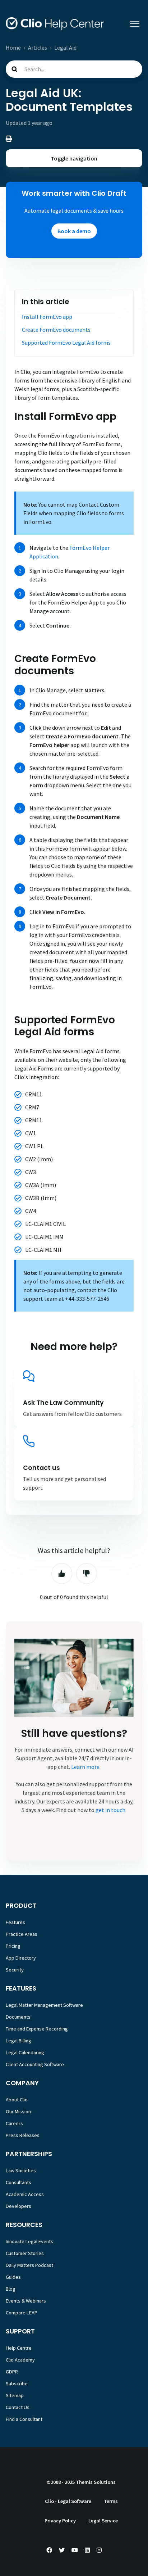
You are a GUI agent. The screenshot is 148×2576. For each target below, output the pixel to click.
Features (15, 1922)
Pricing (13, 1946)
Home (13, 47)
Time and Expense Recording (37, 2029)
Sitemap (15, 2395)
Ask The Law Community (63, 1403)
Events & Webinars (26, 2301)
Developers (18, 2206)
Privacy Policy (60, 2521)
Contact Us (18, 2407)
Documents (18, 2017)
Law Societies (21, 2170)
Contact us (41, 1468)
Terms (111, 2501)
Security (15, 1970)
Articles (38, 47)
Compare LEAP (22, 2313)
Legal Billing (18, 2041)
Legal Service (103, 2521)
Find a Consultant (24, 2419)
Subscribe (17, 2383)
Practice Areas (22, 1934)
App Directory (21, 1958)
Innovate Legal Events (29, 2241)
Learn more (85, 1767)
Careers (14, 2123)
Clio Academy (20, 2360)
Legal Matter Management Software (44, 2005)
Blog (11, 2289)
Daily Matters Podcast (29, 2265)
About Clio (17, 2100)
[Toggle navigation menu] (135, 24)
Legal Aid (65, 47)
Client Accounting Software (35, 2064)
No (87, 1574)
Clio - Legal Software (68, 2501)
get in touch (110, 1810)
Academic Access (25, 2194)
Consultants (18, 2182)
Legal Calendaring (25, 2052)
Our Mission (18, 2111)
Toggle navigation (74, 158)
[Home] (55, 24)
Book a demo (74, 231)
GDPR (12, 2372)
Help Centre (19, 2348)
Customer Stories (25, 2253)
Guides (13, 2277)
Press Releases (23, 2135)
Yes (62, 1574)
